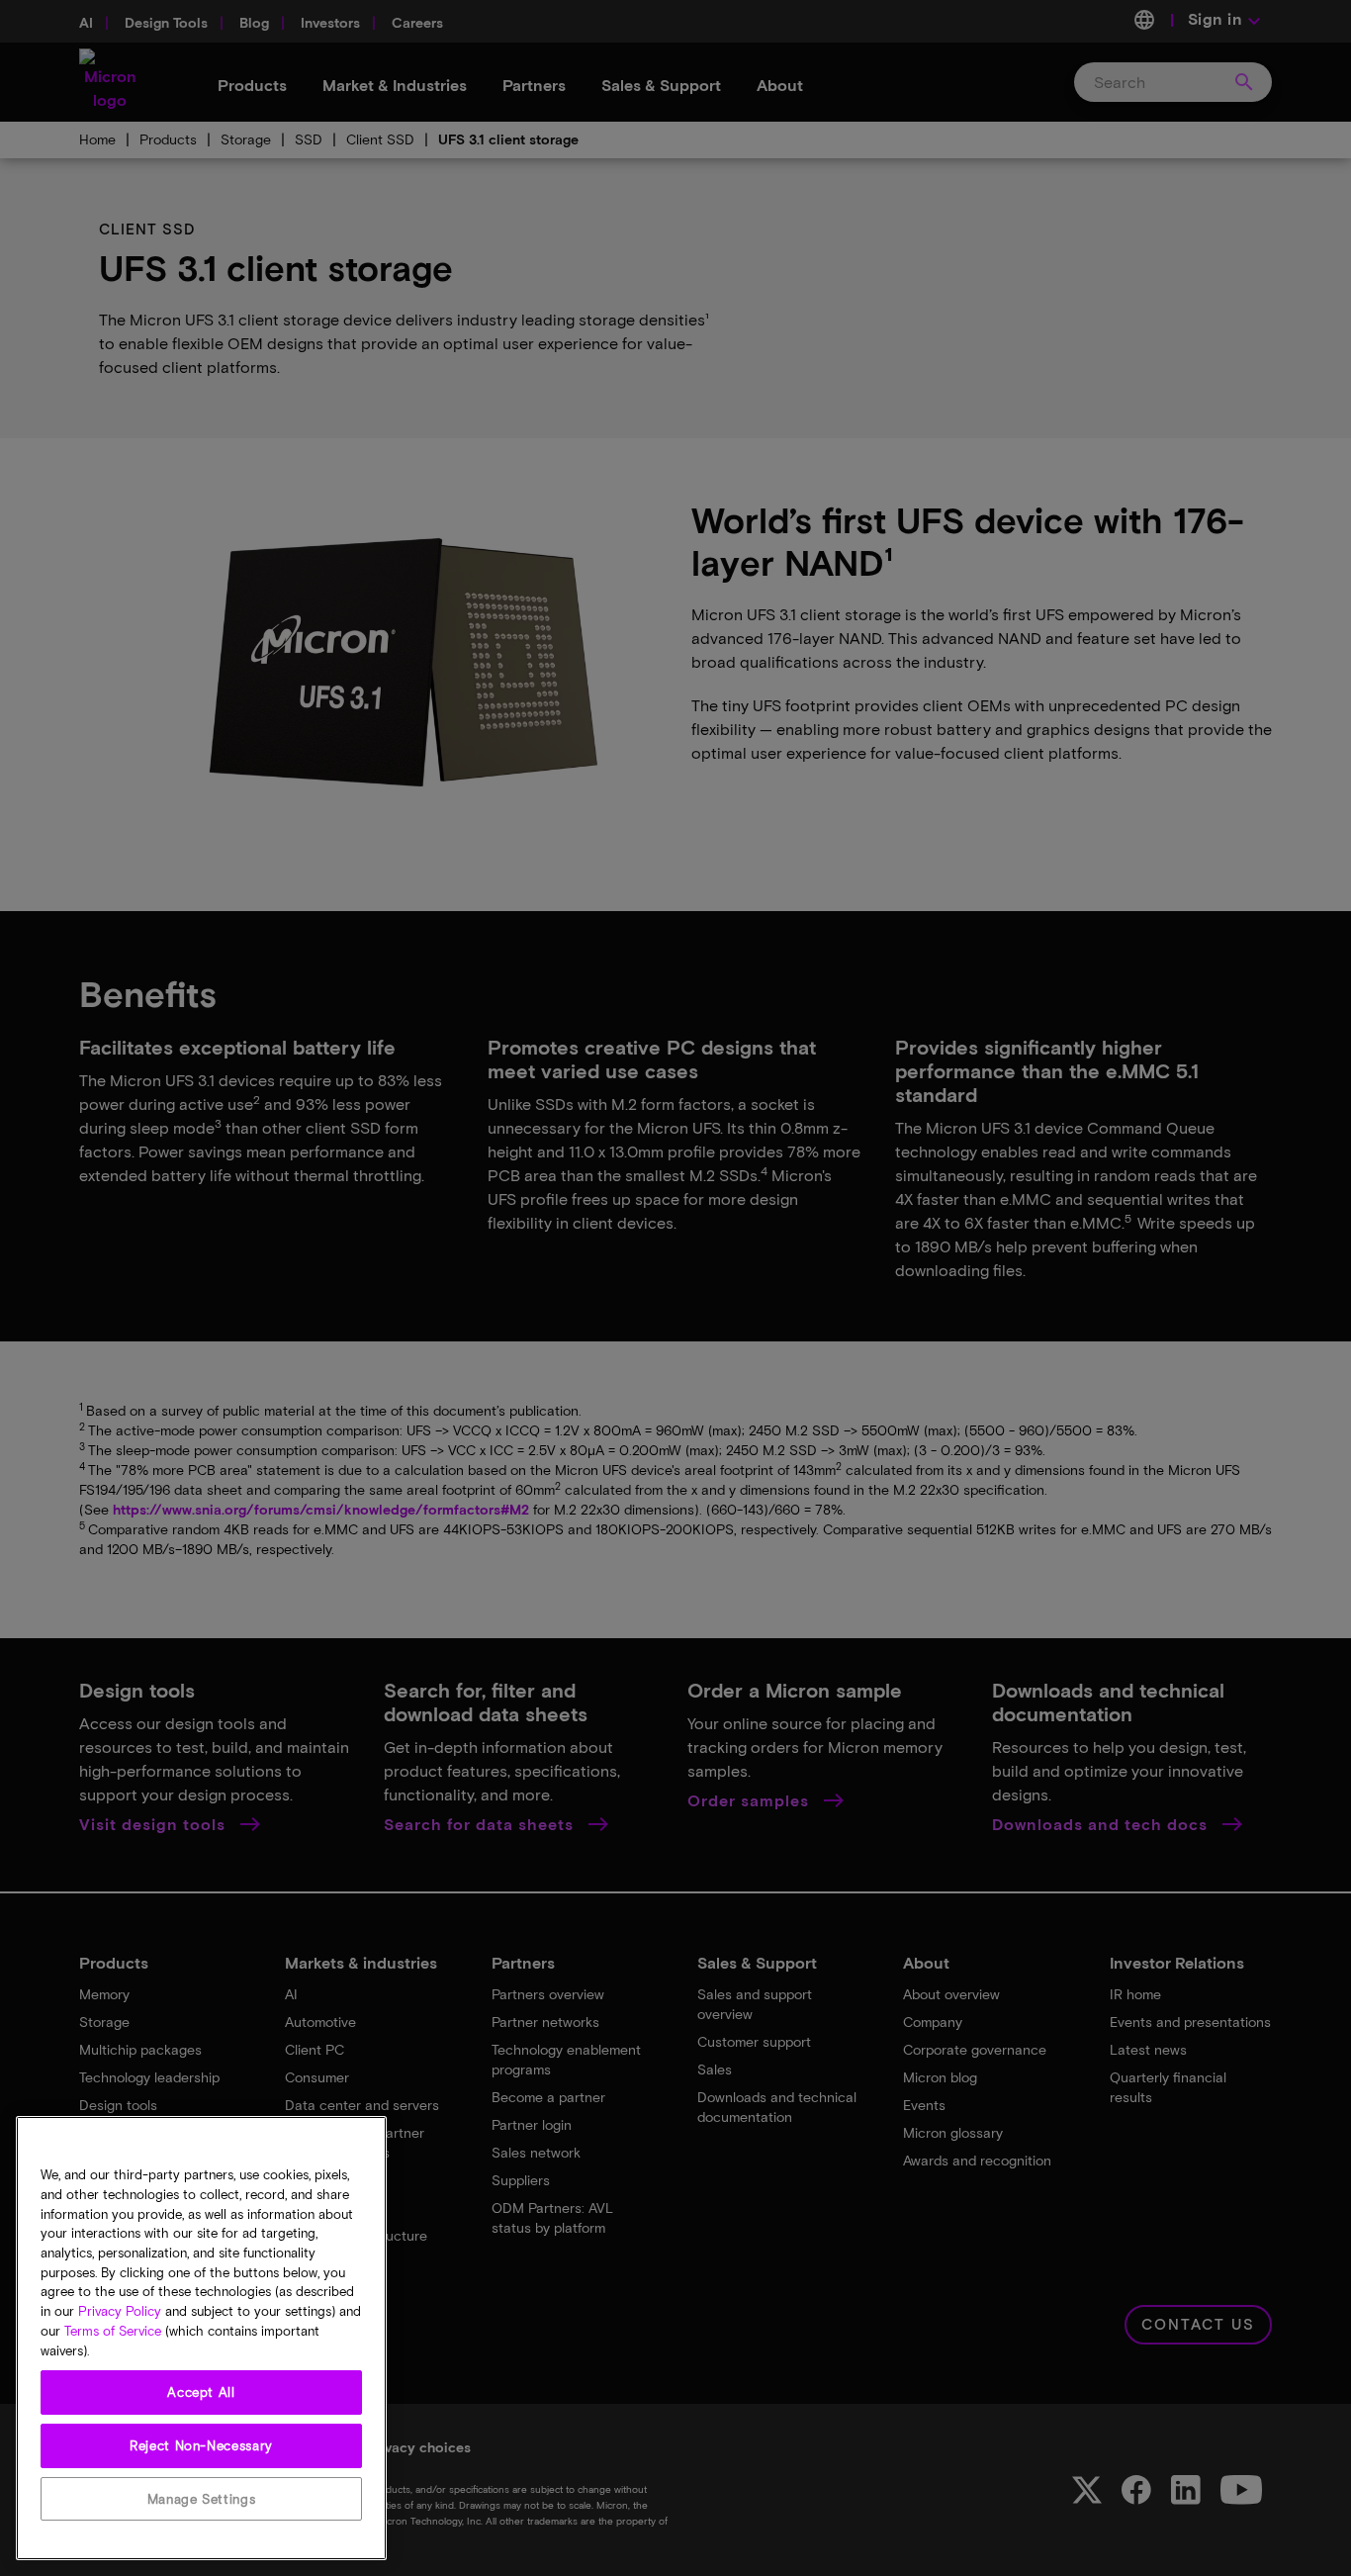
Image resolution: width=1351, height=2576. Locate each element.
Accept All (201, 2392)
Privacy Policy (120, 2311)
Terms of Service (113, 2331)
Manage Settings (202, 2499)
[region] (201, 2338)
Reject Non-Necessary (201, 2445)
